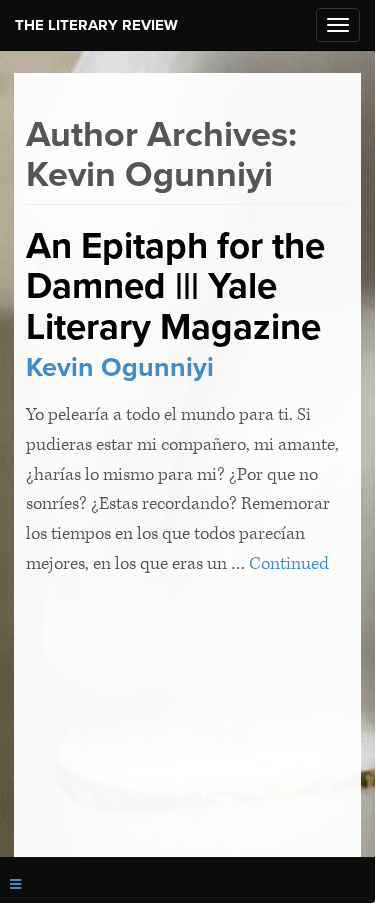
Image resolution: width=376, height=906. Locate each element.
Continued (289, 563)
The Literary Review (96, 25)
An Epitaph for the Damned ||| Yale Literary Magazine (175, 286)
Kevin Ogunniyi (120, 367)
